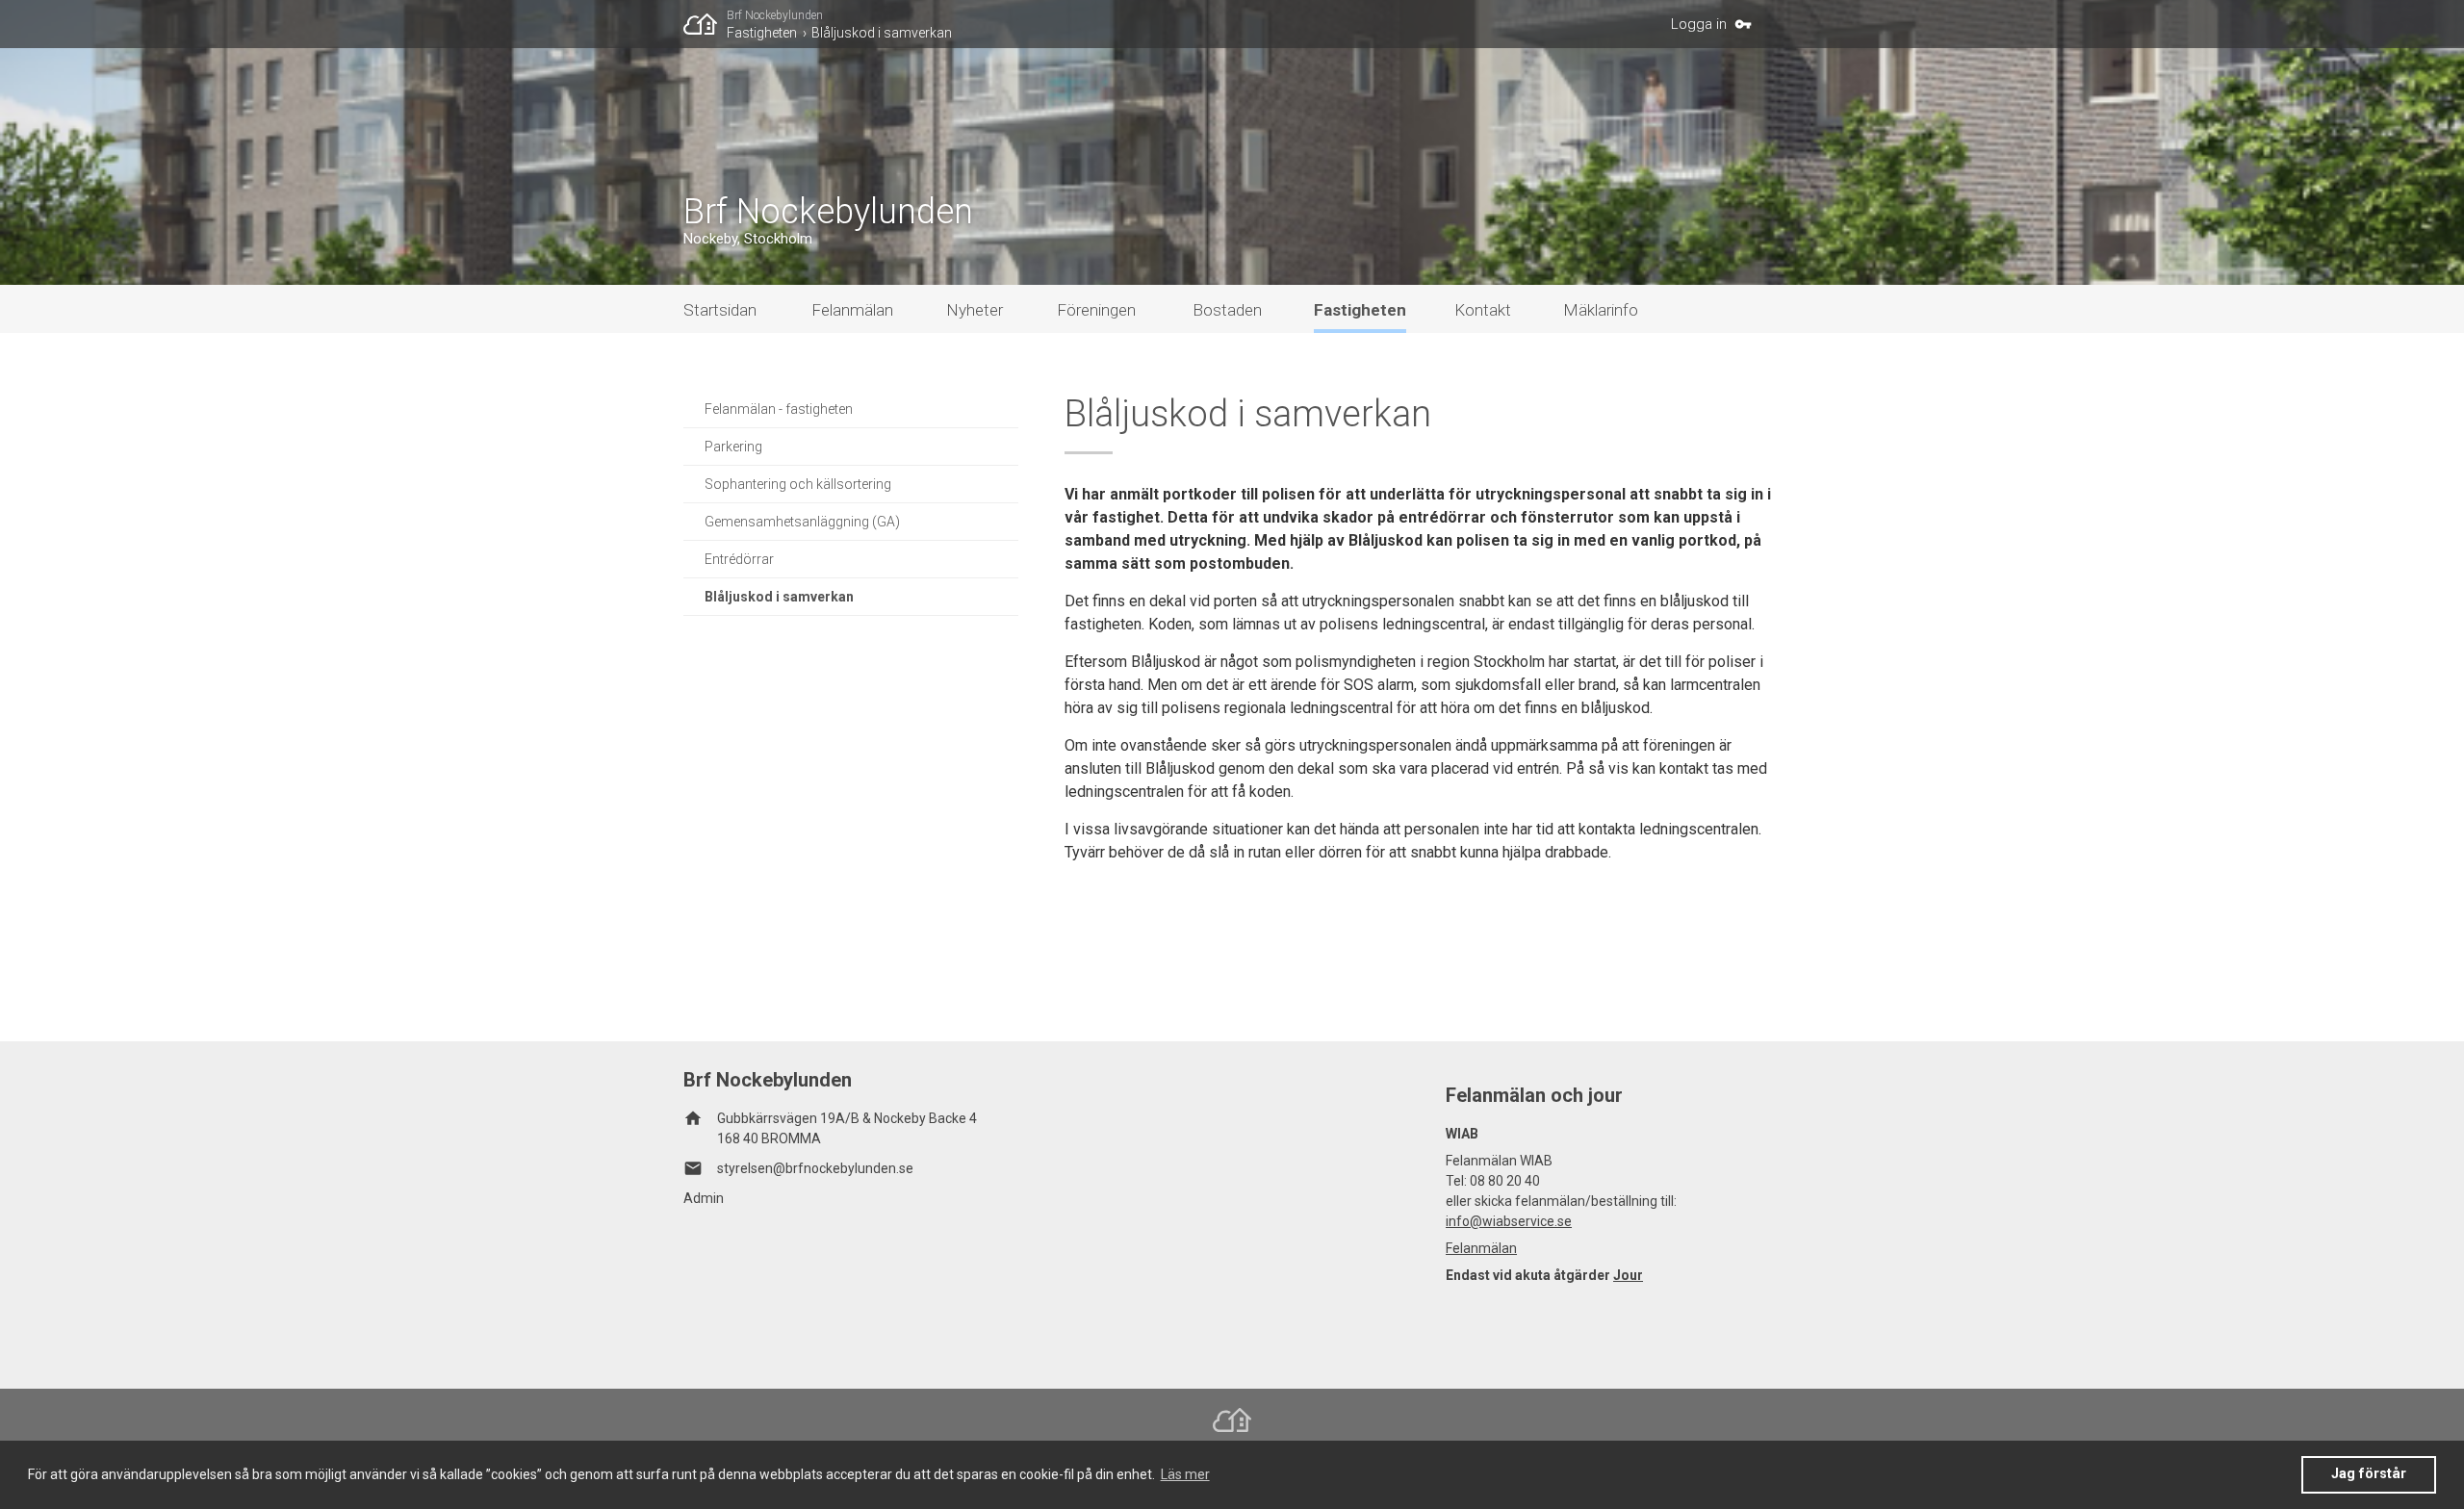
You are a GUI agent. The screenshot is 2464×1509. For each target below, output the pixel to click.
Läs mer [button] (1185, 1474)
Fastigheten (762, 33)
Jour (1628, 1275)
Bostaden (1227, 310)
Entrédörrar (739, 559)
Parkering (733, 447)
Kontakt (1483, 310)
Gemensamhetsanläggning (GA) (802, 522)
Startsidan (720, 310)
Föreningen (1096, 310)
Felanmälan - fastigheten (779, 409)
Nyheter (975, 310)
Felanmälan (852, 310)
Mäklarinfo (1601, 310)
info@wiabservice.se (1509, 1221)
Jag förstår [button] (2369, 1474)
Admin (704, 1198)
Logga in (1699, 24)
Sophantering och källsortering (798, 484)
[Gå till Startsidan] (705, 24)
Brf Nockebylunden (775, 15)
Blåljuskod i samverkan (882, 33)
